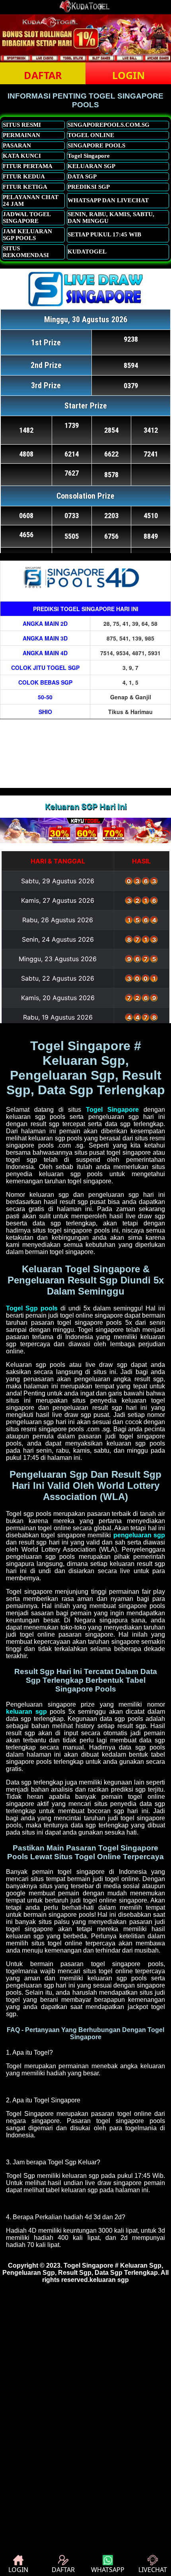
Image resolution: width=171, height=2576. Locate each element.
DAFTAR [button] (43, 75)
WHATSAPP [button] (108, 2570)
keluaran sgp (109, 2280)
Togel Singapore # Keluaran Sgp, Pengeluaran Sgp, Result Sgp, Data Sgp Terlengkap (83, 2269)
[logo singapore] (85, 11)
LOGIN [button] (128, 75)
